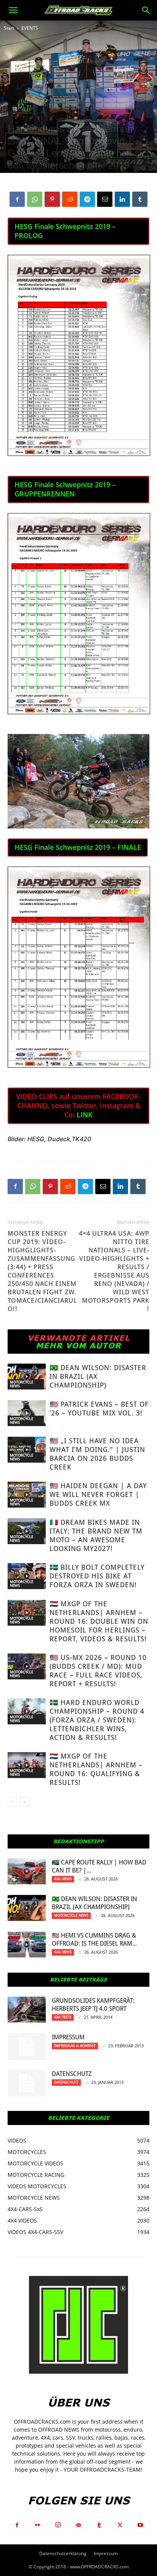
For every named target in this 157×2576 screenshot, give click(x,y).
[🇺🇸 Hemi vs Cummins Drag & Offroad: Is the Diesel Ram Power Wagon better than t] (27, 1945)
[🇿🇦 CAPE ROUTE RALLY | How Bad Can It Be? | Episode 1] (27, 1872)
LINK (85, 1115)
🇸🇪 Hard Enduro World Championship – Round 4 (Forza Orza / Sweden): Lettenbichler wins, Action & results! (97, 1720)
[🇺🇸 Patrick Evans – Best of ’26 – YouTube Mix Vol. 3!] (27, 1413)
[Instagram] (58, 2525)
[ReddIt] (70, 199)
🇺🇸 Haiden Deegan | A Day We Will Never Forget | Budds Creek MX (98, 1494)
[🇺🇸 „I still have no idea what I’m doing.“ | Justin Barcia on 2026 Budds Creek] (27, 1450)
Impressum (68, 2037)
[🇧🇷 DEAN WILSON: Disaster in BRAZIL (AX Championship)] (27, 1377)
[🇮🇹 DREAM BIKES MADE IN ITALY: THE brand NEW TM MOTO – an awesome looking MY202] (27, 1531)
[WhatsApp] (35, 199)
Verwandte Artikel (79, 1338)
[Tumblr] (140, 199)
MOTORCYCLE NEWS (22, 1384)
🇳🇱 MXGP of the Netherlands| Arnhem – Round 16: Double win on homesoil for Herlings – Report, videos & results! (99, 1621)
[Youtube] (140, 2525)
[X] (120, 2525)
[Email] (105, 199)
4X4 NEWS (63, 1879)
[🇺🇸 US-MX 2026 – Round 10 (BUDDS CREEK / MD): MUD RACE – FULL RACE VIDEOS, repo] (27, 1667)
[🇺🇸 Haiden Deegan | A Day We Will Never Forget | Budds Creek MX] (27, 1495)
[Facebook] (17, 199)
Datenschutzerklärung (63, 2553)
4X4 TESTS (63, 2017)
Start (9, 28)
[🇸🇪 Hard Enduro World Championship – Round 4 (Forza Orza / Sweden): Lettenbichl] (27, 1712)
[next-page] (25, 1802)
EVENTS (30, 28)
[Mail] (78, 2525)
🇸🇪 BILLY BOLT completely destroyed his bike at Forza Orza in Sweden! (97, 1576)
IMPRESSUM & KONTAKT (75, 2046)
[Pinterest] (52, 199)
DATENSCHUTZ (72, 2074)
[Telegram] (87, 199)
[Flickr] (37, 2525)
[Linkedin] (122, 199)
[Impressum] (27, 2047)
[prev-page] (12, 1802)
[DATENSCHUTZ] (27, 2083)
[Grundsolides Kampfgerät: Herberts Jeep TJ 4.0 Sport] (27, 2010)
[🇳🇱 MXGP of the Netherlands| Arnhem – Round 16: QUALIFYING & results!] (27, 1765)
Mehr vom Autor (78, 1345)
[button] (13, 10)
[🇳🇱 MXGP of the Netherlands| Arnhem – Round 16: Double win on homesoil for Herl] (27, 1613)
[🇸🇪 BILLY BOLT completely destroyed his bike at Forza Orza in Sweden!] (27, 1576)
